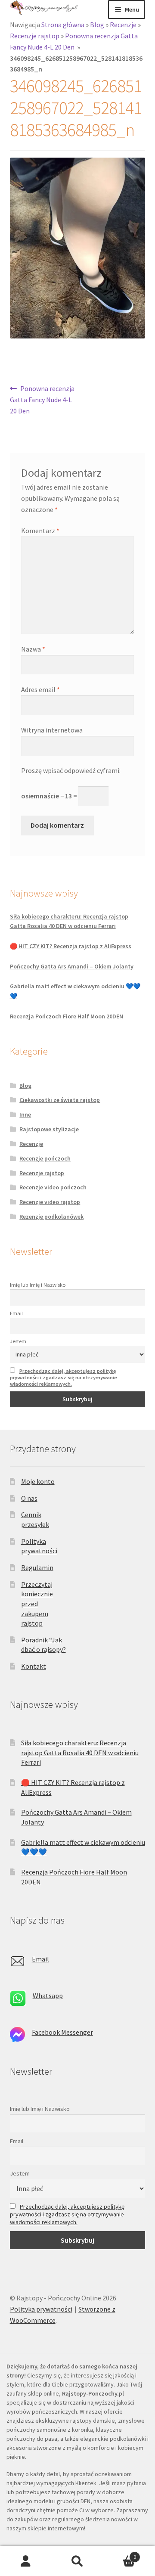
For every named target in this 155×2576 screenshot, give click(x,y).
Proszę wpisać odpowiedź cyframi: (71, 770)
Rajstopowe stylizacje (49, 1129)
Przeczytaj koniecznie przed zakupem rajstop (37, 1604)
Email (16, 1313)
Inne (25, 1114)
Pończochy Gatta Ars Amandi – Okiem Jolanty (72, 966)
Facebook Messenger (62, 2032)
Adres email (40, 689)
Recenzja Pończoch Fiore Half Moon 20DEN (67, 1016)
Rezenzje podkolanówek (51, 1217)
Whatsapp (48, 1996)
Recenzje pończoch (45, 1158)
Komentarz (40, 531)
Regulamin (37, 1567)
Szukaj (77, 2561)
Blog (97, 25)
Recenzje (123, 25)
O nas (29, 1498)
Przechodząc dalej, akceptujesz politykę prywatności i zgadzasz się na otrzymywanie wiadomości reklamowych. (64, 1377)
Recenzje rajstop (35, 36)
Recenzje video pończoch (53, 1187)
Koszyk (120, 2554)
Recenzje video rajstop (50, 1202)
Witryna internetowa (52, 730)
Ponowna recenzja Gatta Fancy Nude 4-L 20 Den (42, 399)
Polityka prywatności (41, 2309)
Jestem (18, 1341)
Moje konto (38, 1481)
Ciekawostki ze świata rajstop (60, 1100)
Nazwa (33, 649)
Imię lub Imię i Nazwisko (38, 1285)
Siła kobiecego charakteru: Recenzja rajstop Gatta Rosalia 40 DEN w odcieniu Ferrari (80, 1752)
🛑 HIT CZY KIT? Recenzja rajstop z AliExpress (71, 946)
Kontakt (34, 1666)
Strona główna (63, 25)
